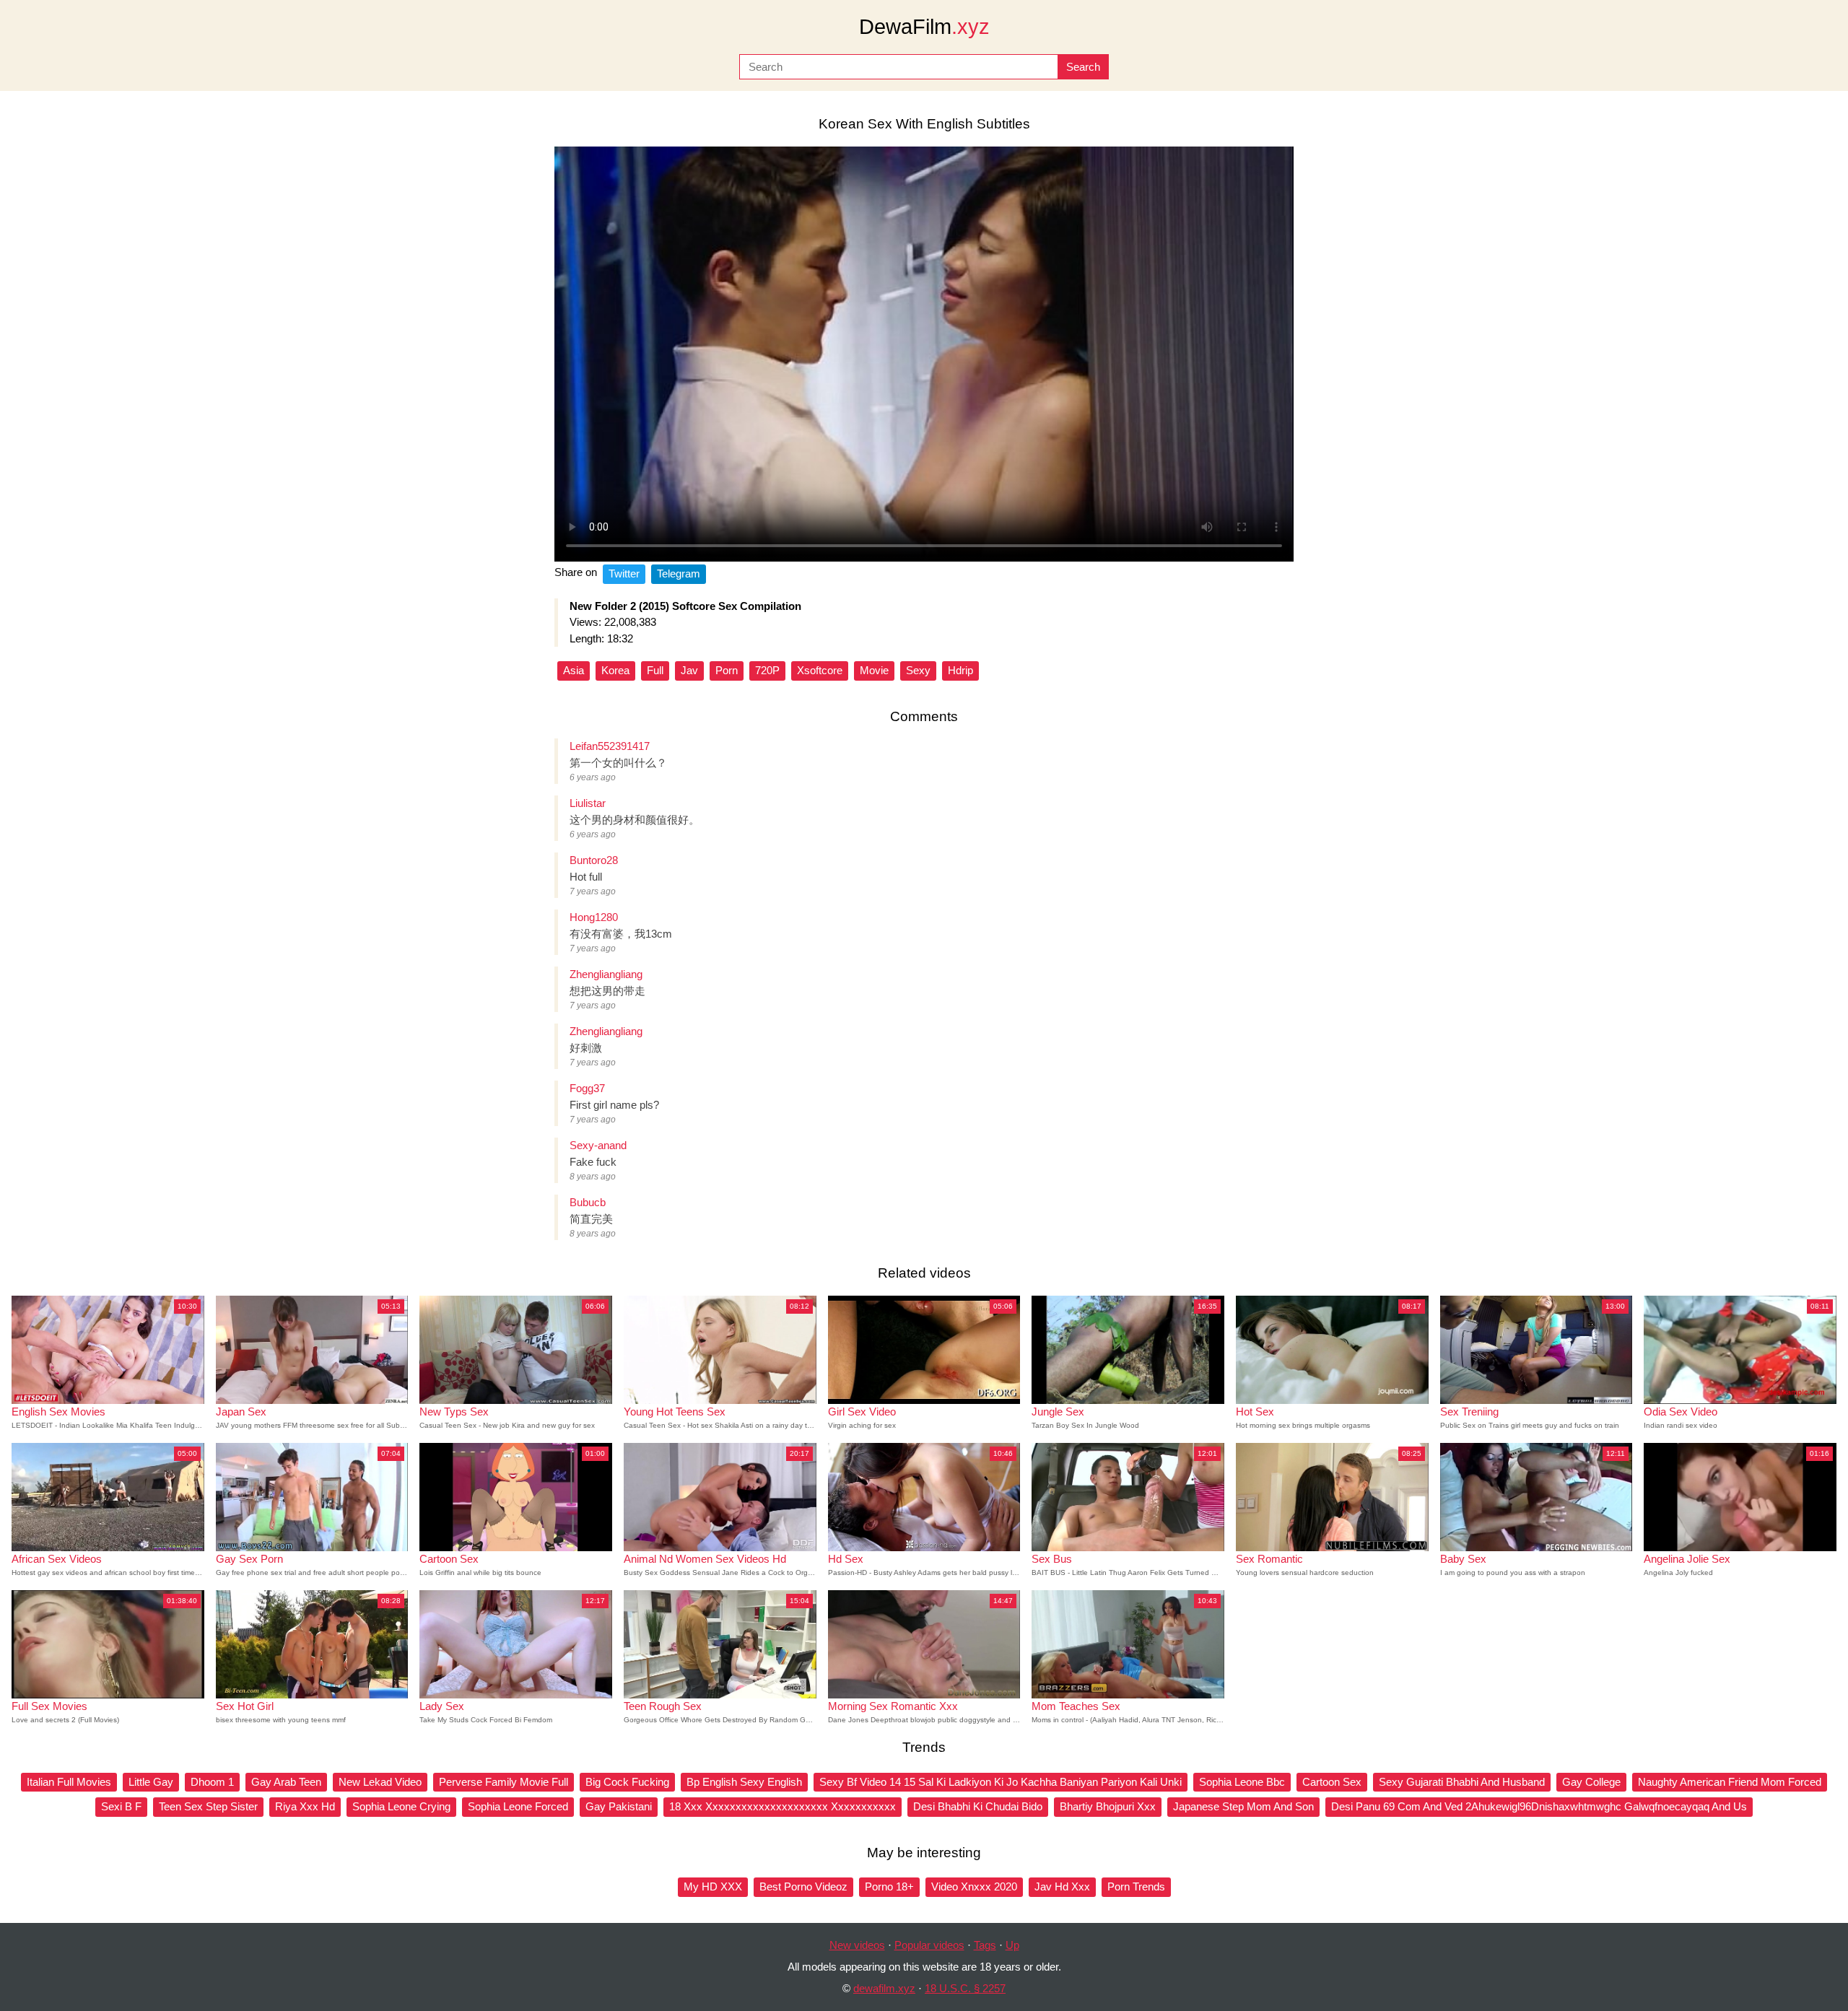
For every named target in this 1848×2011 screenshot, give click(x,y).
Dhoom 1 (212, 1782)
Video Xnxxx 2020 (974, 1886)
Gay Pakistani (619, 1806)
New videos (857, 1945)
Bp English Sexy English (744, 1782)
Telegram (679, 573)
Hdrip (960, 670)
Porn (727, 670)
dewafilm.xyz (884, 1988)
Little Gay (151, 1782)
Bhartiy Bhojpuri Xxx (1108, 1806)
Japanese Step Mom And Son (1243, 1806)
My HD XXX (713, 1886)
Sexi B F (121, 1806)
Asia (574, 670)
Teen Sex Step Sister (208, 1806)
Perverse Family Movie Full (504, 1782)
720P (767, 670)
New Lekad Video (380, 1782)
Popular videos (929, 1945)
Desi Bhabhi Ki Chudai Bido (978, 1806)
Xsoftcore (820, 670)
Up (1012, 1945)
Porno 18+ (889, 1886)
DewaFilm (924, 27)
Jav (689, 670)
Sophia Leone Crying (401, 1806)
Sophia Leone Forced (518, 1806)
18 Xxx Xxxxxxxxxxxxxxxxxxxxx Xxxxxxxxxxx (783, 1806)
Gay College (1591, 1782)
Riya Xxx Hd (305, 1806)
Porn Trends (1136, 1886)
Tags (985, 1945)
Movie (874, 670)
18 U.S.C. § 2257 (965, 1988)
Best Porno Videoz (803, 1886)
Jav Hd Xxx (1062, 1886)
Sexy (918, 670)
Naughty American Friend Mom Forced (1730, 1782)
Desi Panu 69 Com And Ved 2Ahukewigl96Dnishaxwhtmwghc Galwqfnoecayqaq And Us (1539, 1806)
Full (655, 670)
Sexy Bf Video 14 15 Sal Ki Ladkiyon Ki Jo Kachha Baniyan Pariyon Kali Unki (1001, 1782)
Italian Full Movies (69, 1782)
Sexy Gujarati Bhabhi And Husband (1462, 1782)
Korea (615, 670)
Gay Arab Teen (286, 1782)
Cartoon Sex (1332, 1782)
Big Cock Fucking (627, 1782)
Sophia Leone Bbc (1242, 1782)
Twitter (624, 573)
